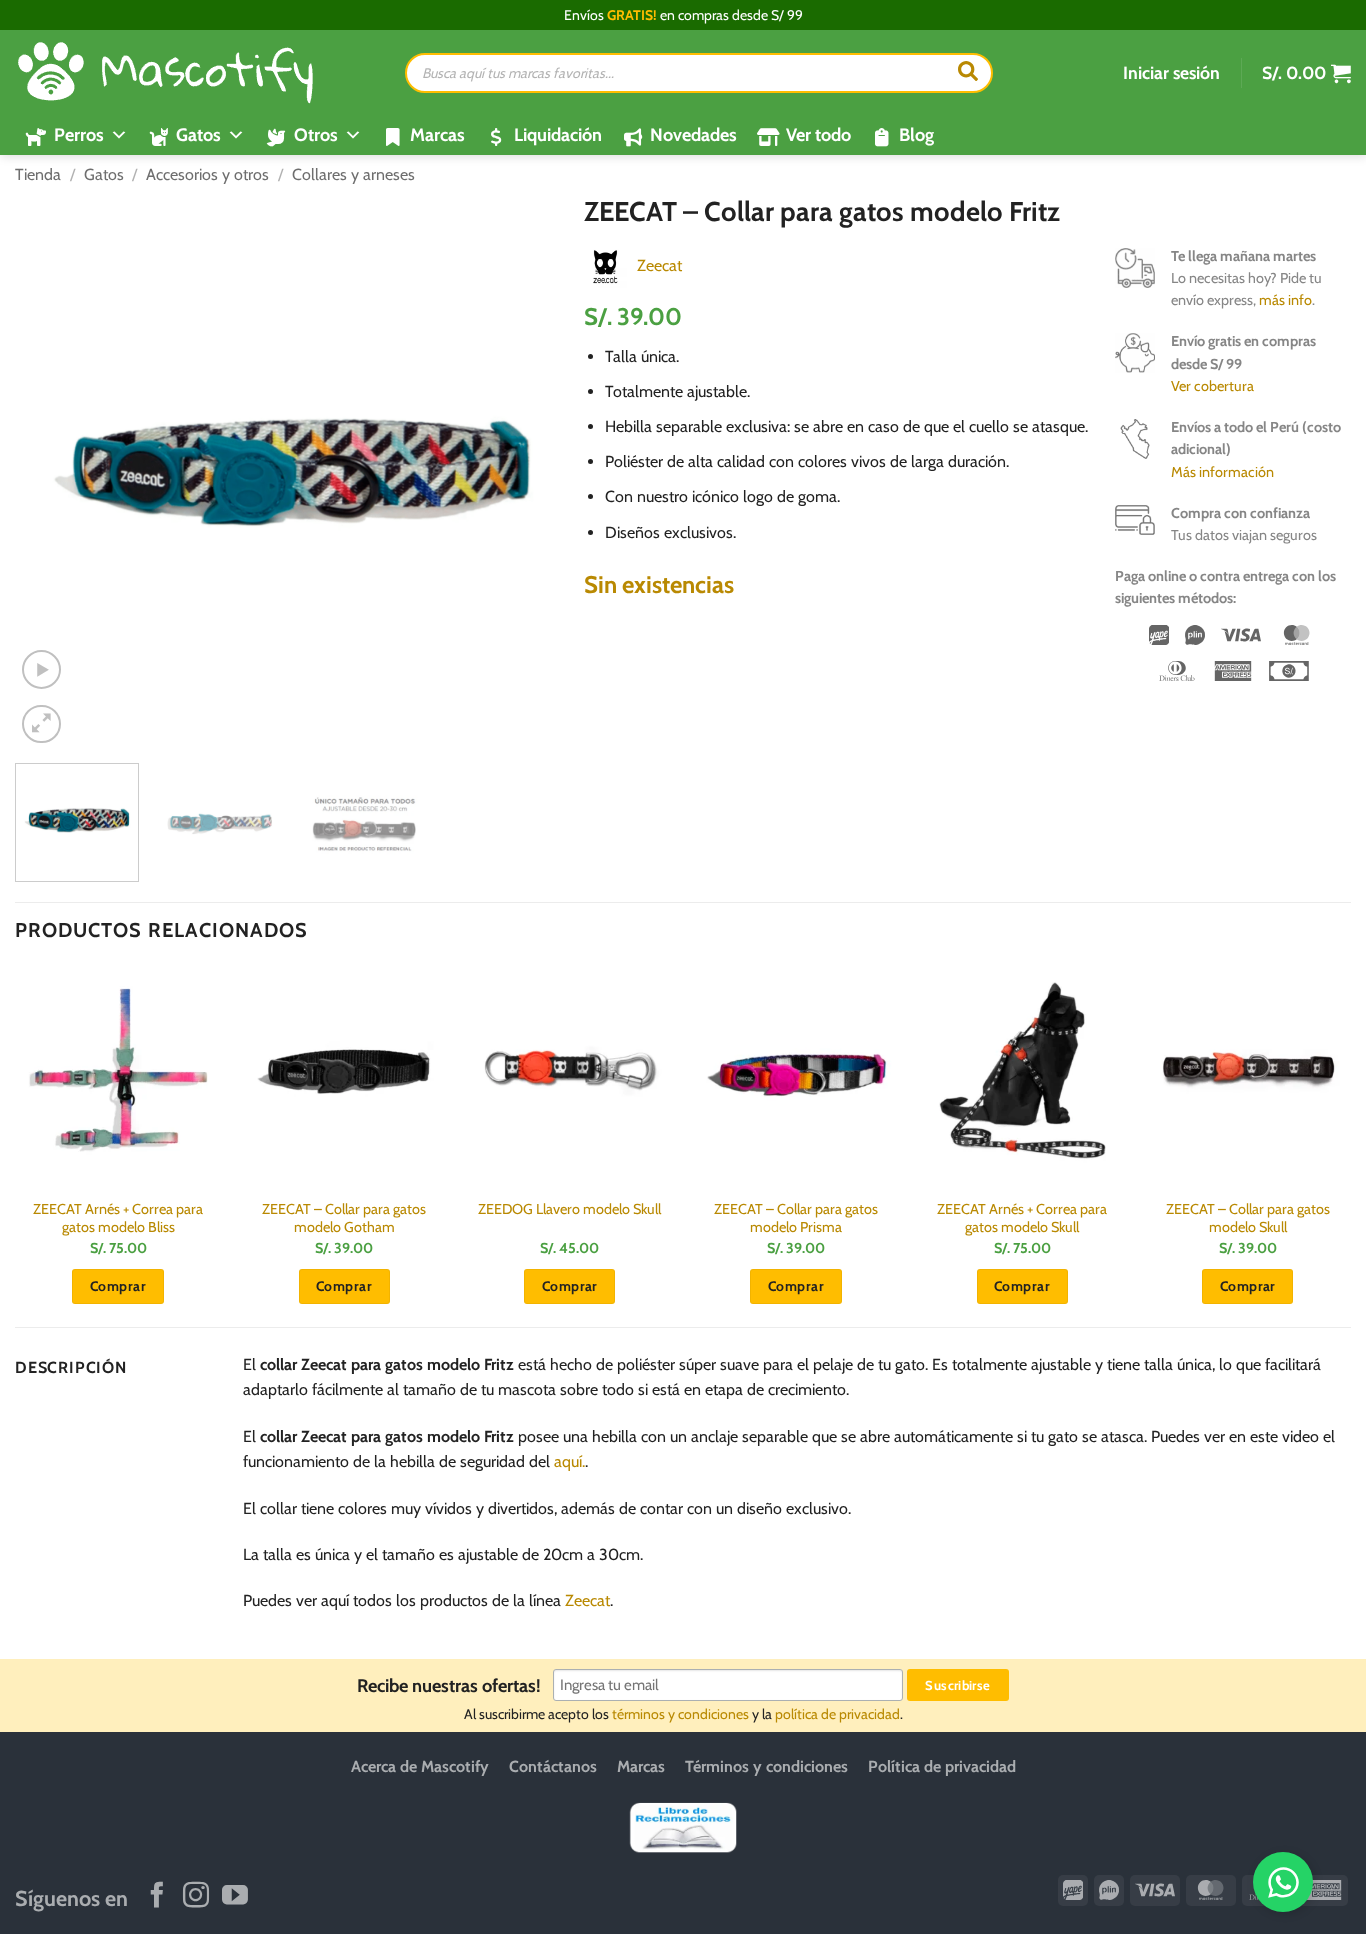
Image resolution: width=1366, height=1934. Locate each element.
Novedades (693, 135)
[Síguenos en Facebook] (157, 1897)
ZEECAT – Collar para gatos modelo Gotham (344, 1218)
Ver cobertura (1212, 386)
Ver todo (818, 135)
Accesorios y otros (207, 174)
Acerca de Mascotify (420, 1766)
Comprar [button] (118, 1286)
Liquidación (558, 135)
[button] (1171, 73)
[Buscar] (968, 73)
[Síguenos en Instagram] (196, 1897)
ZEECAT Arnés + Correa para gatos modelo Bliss (118, 1218)
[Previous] (51, 471)
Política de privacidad (942, 1766)
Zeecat (659, 265)
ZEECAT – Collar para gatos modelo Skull (1248, 1218)
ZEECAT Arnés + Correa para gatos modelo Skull (1022, 1218)
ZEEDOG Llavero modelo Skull (569, 1209)
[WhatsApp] (1283, 1882)
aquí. (569, 1461)
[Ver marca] (605, 264)
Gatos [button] (198, 135)
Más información (1222, 472)
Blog (916, 135)
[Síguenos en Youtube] (235, 1897)
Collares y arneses (353, 174)
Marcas (437, 135)
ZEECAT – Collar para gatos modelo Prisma (796, 1218)
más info (1285, 300)
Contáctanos (553, 1766)
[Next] (533, 471)
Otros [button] (316, 135)
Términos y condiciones (766, 1766)
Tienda (38, 174)
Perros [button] (79, 135)
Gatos (104, 174)
